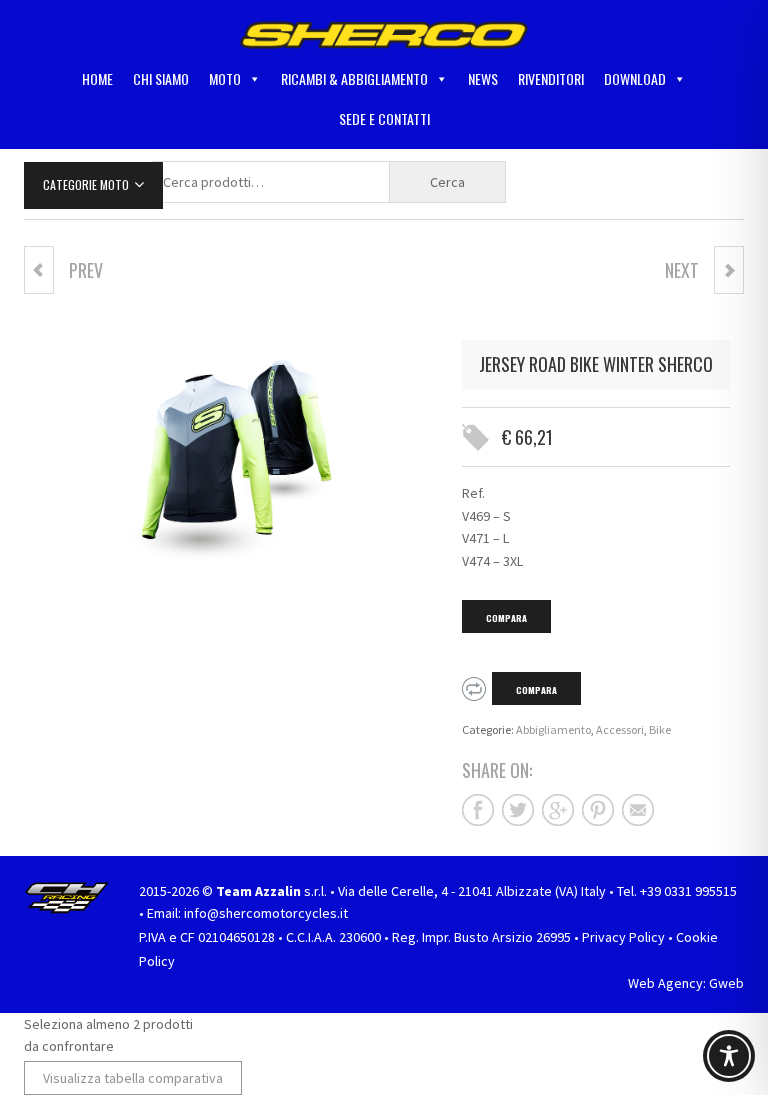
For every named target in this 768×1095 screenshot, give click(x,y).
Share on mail (638, 810)
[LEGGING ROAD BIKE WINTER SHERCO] (729, 270)
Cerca (447, 182)
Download (635, 78)
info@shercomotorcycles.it (266, 913)
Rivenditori (551, 78)
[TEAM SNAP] (39, 270)
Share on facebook (478, 810)
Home (97, 78)
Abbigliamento (553, 729)
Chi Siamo (161, 78)
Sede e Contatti (384, 118)
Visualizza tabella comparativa (133, 1078)
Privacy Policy (623, 937)
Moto (225, 78)
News (483, 78)
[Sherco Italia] (384, 33)
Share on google (558, 810)
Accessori (620, 729)
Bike (660, 729)
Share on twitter (518, 810)
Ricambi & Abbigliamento (354, 78)
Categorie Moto (86, 184)
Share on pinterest (598, 810)
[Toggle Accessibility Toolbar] (729, 1056)
